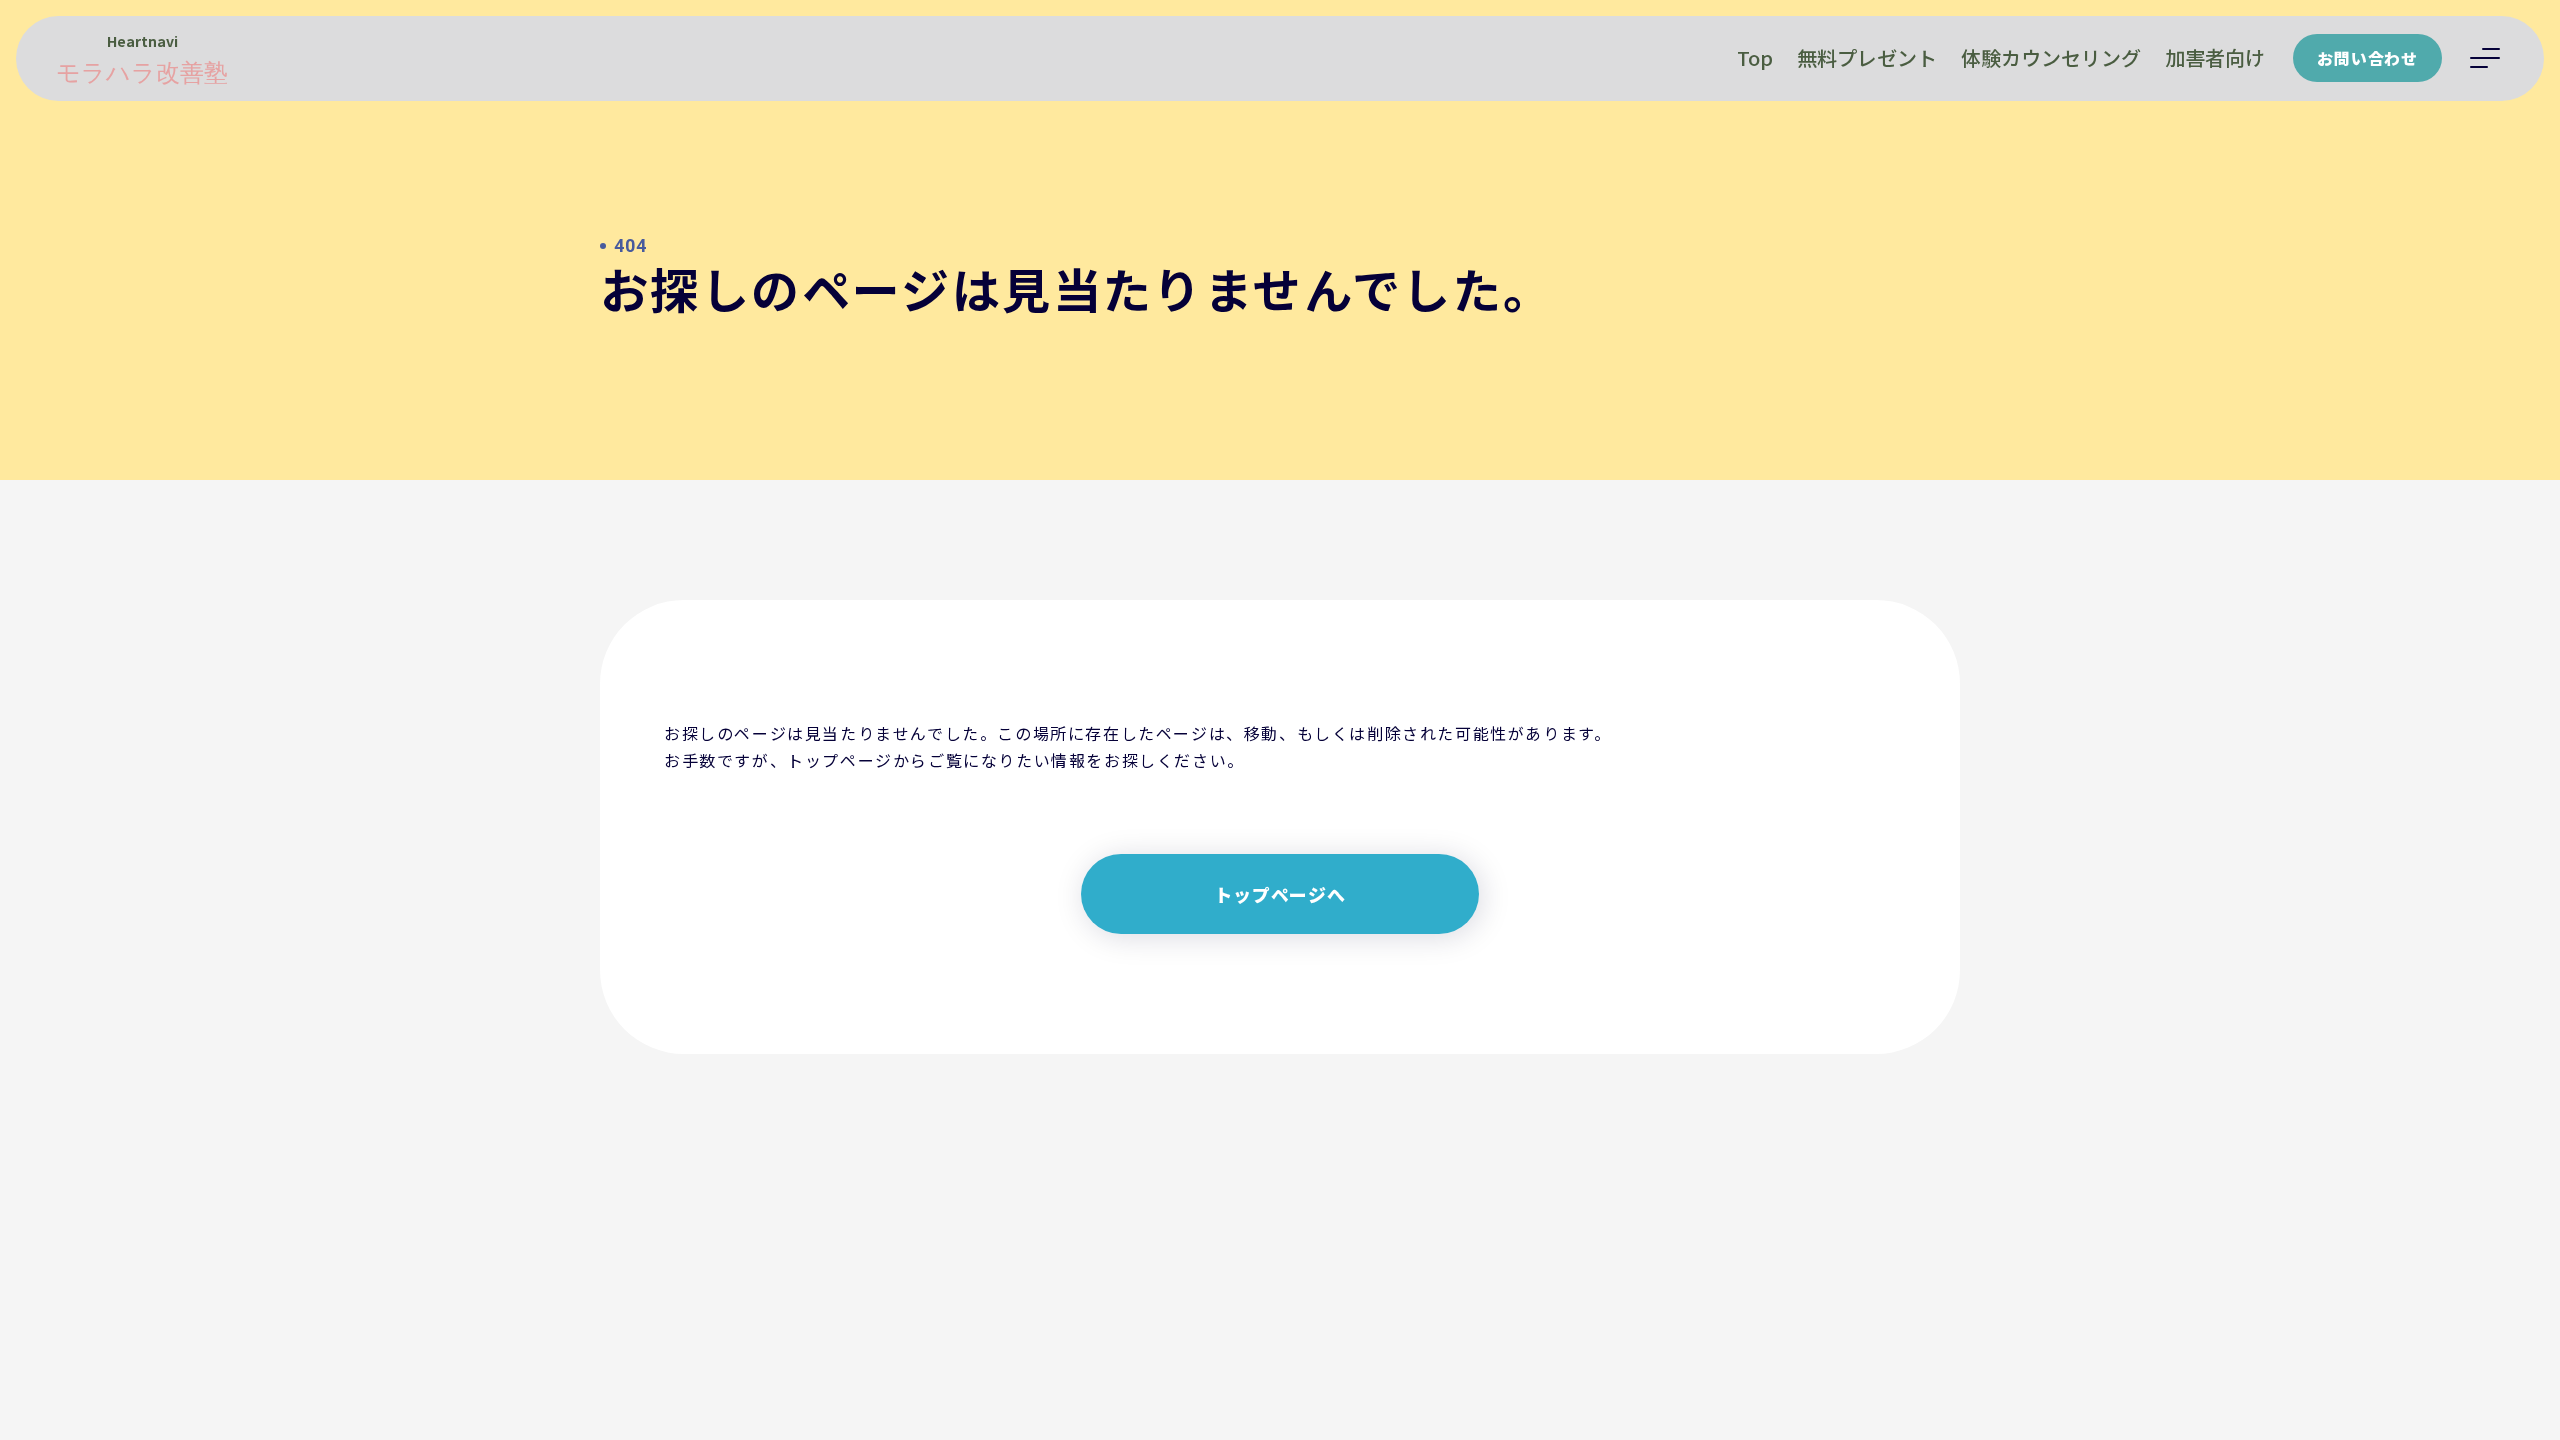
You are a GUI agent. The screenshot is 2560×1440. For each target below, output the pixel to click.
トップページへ (1280, 894)
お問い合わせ (2367, 58)
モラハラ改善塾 (142, 73)
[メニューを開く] (2485, 58)
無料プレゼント (1867, 57)
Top (1755, 57)
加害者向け (2215, 57)
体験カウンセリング (2051, 57)
